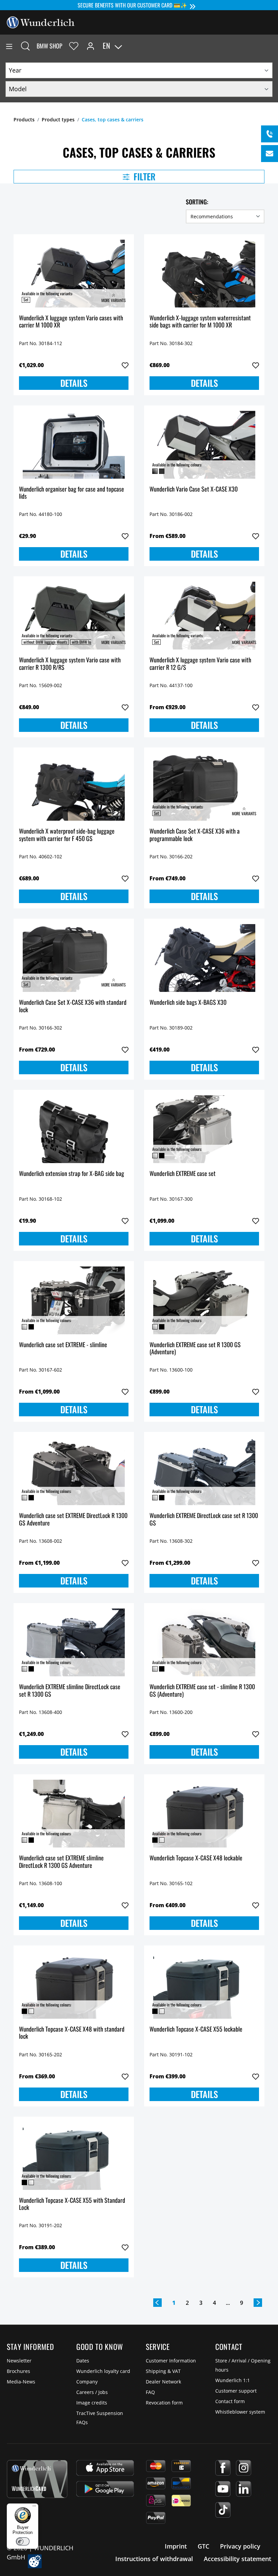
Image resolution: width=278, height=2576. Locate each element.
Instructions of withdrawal (154, 2559)
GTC (203, 2546)
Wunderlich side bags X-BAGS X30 (188, 1003)
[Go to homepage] (41, 22)
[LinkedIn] (244, 2489)
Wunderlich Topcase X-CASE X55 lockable (196, 2029)
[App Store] (105, 2468)
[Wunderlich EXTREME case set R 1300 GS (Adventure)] (204, 1300)
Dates (83, 2361)
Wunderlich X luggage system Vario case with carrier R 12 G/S (200, 664)
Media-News (21, 2382)
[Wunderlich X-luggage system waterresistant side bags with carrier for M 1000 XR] (204, 274)
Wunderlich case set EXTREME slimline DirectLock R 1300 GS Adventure (61, 1862)
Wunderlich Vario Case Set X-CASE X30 (194, 489)
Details (74, 383)
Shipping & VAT (163, 2371)
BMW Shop (49, 46)
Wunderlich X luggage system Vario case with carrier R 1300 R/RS (70, 664)
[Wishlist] (74, 46)
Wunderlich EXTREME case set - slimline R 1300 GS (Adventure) (202, 1691)
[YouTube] (223, 2489)
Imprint (176, 2546)
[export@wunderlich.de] (270, 154)
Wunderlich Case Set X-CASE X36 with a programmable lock (195, 835)
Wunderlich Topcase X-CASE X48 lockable (196, 1858)
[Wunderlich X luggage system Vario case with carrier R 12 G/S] (204, 616)
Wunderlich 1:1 (233, 2380)
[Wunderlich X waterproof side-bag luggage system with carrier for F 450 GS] (74, 787)
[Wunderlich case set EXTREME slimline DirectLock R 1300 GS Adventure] (74, 1814)
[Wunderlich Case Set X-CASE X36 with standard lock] (74, 958)
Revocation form (164, 2403)
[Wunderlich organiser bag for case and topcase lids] (74, 445)
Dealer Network (163, 2382)
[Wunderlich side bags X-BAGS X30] (204, 958)
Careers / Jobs (92, 2392)
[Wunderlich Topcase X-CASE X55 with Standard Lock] (74, 2156)
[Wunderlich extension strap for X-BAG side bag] (74, 1129)
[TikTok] (223, 2510)
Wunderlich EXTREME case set (183, 1174)
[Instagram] (244, 2468)
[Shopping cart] (273, 46)
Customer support (236, 2391)
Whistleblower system (240, 2412)
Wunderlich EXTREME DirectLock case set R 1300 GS (204, 1520)
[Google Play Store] (105, 2489)
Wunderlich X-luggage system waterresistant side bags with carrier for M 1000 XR (200, 322)
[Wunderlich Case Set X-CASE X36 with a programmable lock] (204, 787)
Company (87, 2382)
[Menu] (9, 46)
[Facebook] (223, 2468)
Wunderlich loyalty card (103, 2371)
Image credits (92, 2403)
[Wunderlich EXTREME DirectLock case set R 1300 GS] (204, 1471)
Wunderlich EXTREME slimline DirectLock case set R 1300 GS (70, 1691)
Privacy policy (240, 2546)
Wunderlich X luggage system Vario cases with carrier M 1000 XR (71, 322)
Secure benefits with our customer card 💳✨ (132, 5)
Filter (144, 176)
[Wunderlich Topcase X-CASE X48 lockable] (204, 1814)
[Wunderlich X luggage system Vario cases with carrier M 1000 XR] (74, 274)
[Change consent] (35, 2561)
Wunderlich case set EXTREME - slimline (63, 1345)
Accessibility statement (237, 2559)
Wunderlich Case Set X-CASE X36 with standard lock (73, 1006)
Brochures (18, 2371)
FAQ (150, 2392)
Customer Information (171, 2361)
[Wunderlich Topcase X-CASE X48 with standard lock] (74, 1985)
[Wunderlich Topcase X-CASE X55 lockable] (204, 1985)
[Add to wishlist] (125, 365)
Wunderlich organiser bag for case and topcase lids (72, 493)
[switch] (23, 2541)
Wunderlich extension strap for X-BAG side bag (72, 1174)
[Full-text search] (25, 46)
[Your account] (91, 46)
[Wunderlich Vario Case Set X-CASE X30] (204, 445)
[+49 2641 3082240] (270, 134)
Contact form (230, 2401)
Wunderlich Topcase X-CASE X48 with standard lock (72, 2033)
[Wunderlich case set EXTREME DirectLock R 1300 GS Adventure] (74, 1471)
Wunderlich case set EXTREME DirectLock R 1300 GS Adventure (73, 1520)
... (228, 2303)
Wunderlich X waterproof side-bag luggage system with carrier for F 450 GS (67, 835)
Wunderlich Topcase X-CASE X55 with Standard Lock (72, 2204)
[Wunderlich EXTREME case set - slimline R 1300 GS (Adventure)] (204, 1642)
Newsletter (19, 2361)
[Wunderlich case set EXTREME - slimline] (74, 1300)
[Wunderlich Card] (37, 2479)
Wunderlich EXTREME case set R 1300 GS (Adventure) (195, 1349)
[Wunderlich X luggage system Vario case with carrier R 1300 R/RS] (74, 616)
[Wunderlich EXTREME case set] (204, 1129)
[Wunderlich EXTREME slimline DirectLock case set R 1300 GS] (74, 1642)
